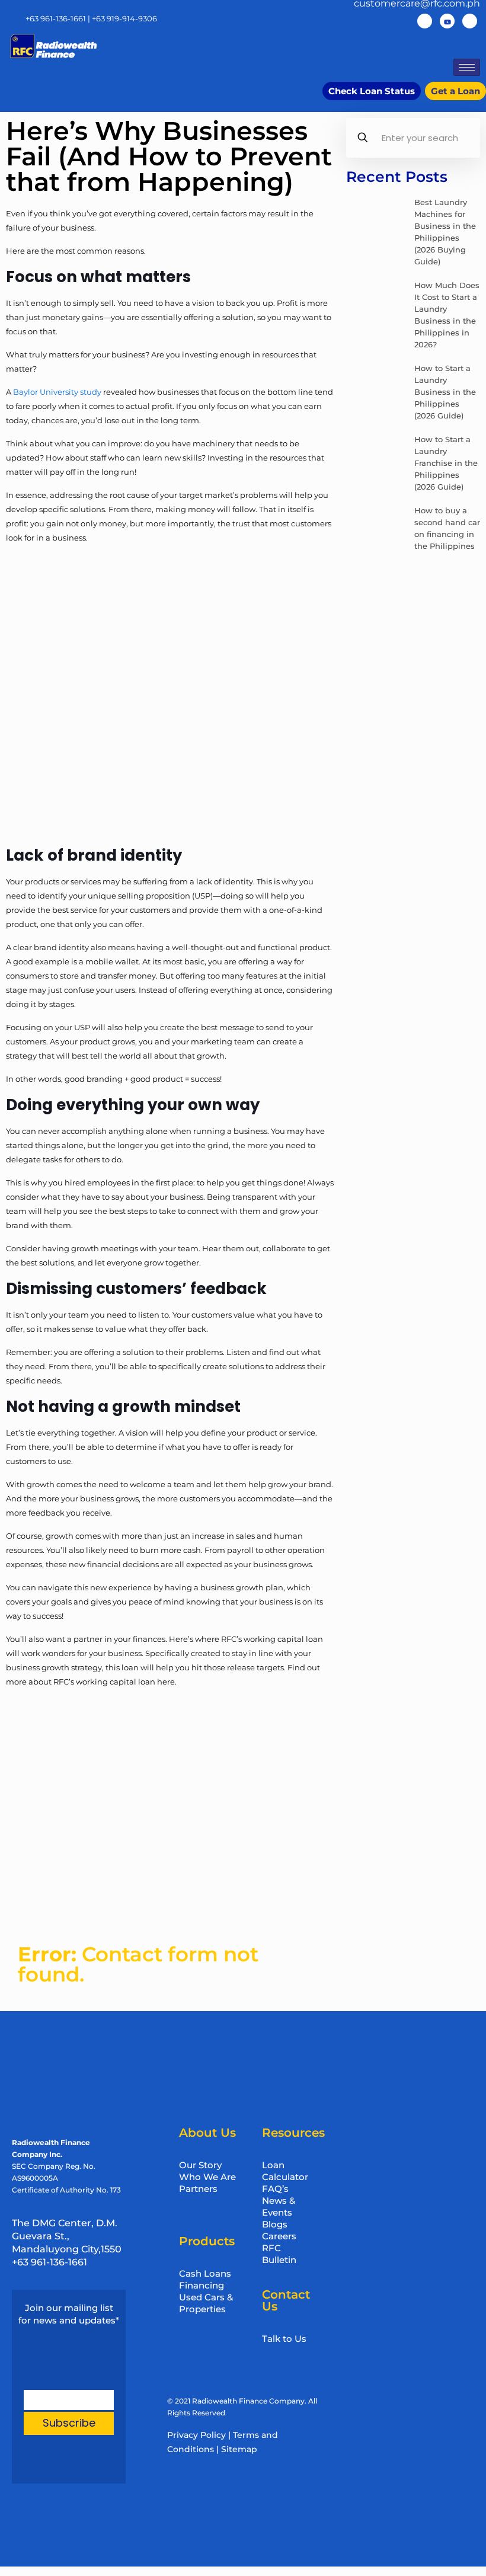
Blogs (275, 2224)
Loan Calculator (285, 2171)
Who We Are (207, 2177)
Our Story (200, 2165)
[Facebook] (425, 21)
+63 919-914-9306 (124, 18)
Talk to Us (284, 2339)
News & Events (279, 2206)
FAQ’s (275, 2189)
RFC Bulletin (279, 2254)
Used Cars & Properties (206, 2303)
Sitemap (239, 2449)
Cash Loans (205, 2273)
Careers (279, 2236)
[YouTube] (447, 21)
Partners (198, 2189)
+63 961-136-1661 (56, 18)
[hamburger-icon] (467, 67)
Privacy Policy (196, 2435)
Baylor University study (57, 392)
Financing (202, 2285)
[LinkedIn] (470, 21)
